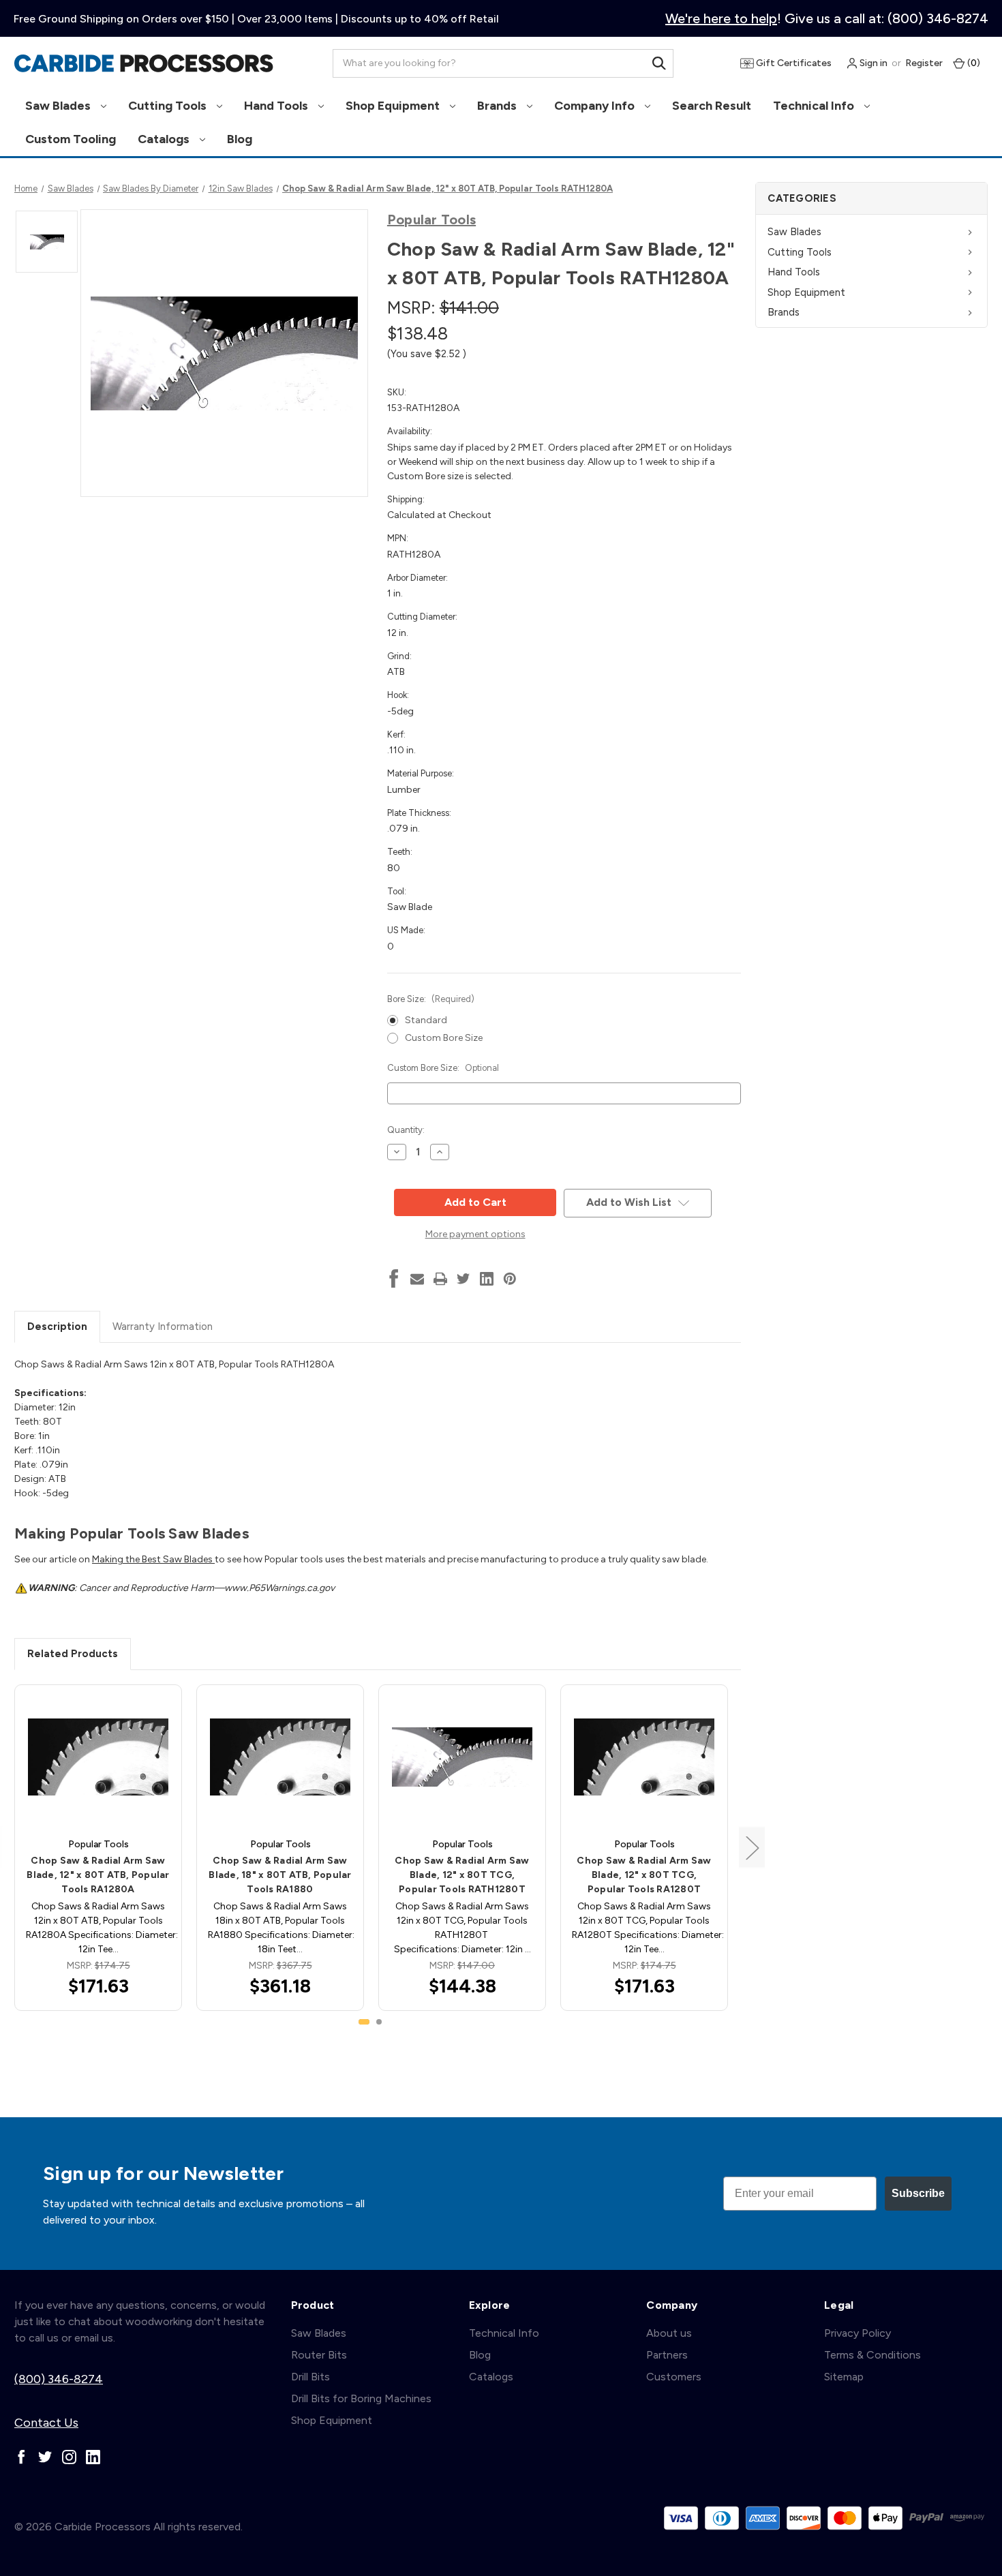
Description (57, 1327)
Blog (240, 139)
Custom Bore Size (444, 1038)
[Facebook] (394, 1279)
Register (924, 63)
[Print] (440, 1279)
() (973, 63)
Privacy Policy (857, 2333)
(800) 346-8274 (59, 2379)
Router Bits (319, 2355)
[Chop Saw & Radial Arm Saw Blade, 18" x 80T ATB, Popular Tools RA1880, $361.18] (280, 1757)
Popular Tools (431, 219)
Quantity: (406, 1130)
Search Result (712, 106)
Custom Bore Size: (443, 1068)
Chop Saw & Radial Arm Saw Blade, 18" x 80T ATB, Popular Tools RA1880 (280, 1875)
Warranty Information (163, 1327)
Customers (674, 2377)
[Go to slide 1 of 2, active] (364, 2022)
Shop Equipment (394, 106)
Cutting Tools (169, 106)
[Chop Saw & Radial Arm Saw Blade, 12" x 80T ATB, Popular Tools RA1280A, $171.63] (98, 1757)
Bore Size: (431, 999)
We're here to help (721, 18)
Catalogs (165, 139)
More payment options (475, 1234)
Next (752, 1848)
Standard (426, 1020)
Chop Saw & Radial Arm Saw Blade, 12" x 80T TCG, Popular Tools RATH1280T (462, 1875)
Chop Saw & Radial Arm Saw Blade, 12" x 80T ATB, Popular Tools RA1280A (98, 1875)
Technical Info (815, 106)
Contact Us (46, 2423)
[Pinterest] (510, 1279)
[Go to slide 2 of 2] (379, 2022)
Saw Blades (59, 106)
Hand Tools (277, 106)
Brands (498, 106)
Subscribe (918, 2193)
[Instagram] (69, 2457)
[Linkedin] (487, 1279)
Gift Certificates (793, 63)
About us (669, 2333)
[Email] (417, 1279)
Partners (667, 2355)
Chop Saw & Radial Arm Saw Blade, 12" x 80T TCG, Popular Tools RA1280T (644, 1875)
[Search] (659, 63)
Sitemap (844, 2377)
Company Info (596, 106)
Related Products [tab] (73, 1654)
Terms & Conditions (872, 2355)
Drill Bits (310, 2377)
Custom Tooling (71, 139)
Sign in (872, 63)
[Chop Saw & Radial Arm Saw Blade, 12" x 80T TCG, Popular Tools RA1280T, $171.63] (644, 1757)
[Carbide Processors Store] (144, 63)
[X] (464, 1279)
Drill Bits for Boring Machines (361, 2398)
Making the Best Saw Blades (153, 1559)
